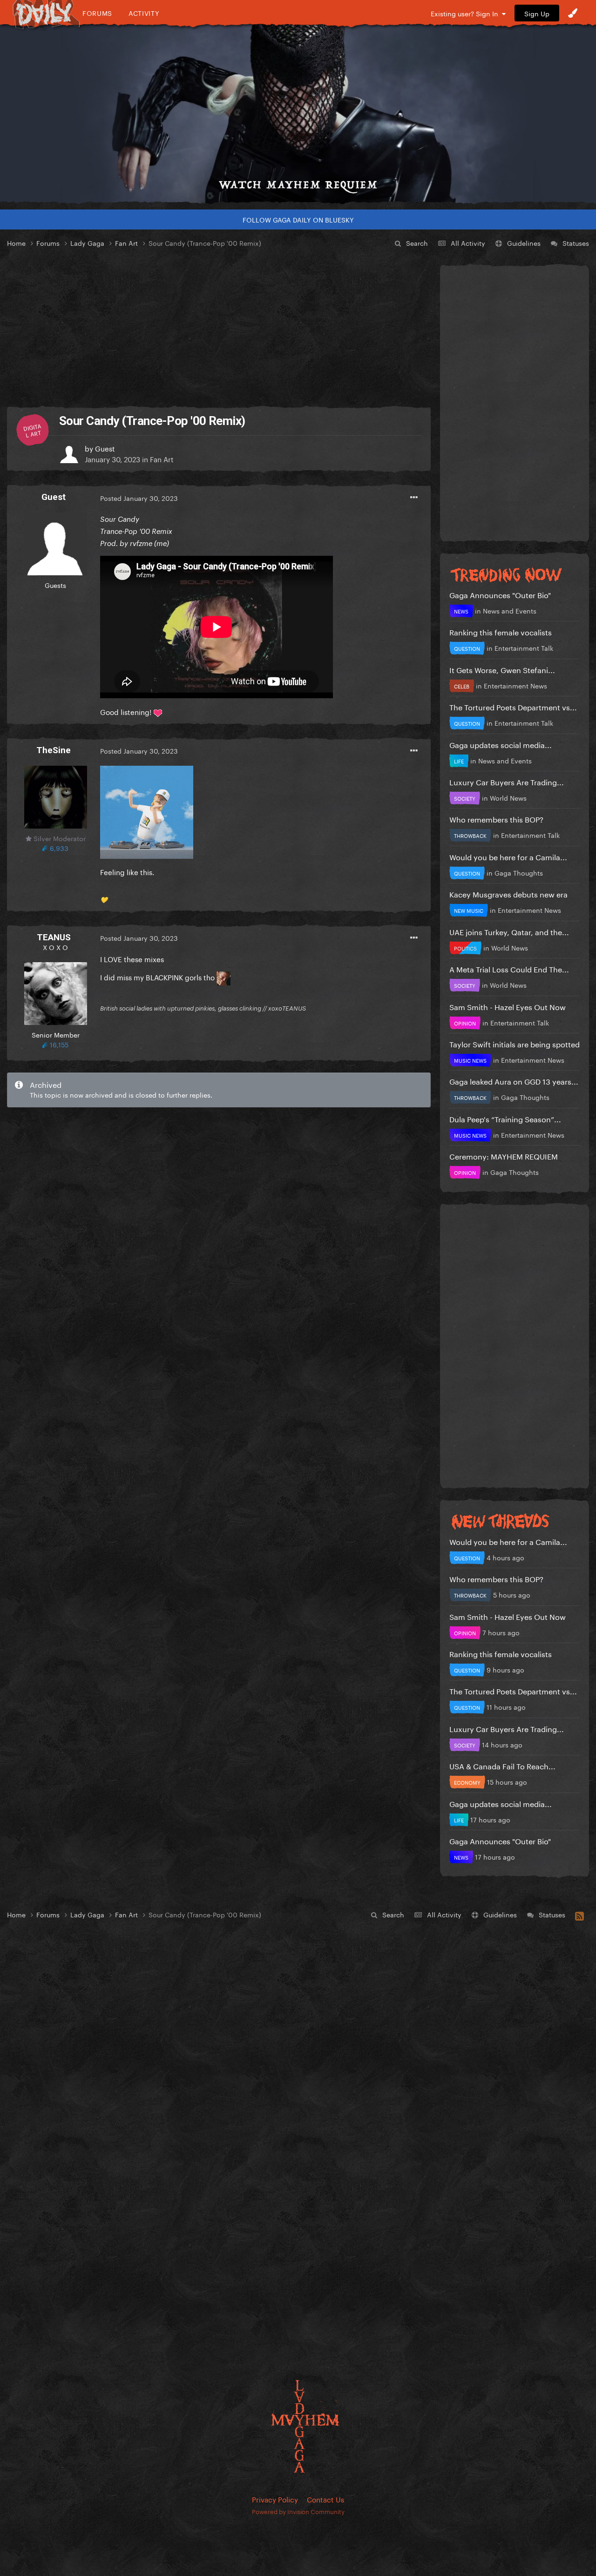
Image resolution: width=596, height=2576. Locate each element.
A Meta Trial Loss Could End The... (509, 968)
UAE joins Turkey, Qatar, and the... (509, 931)
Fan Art (162, 459)
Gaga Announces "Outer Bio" (500, 594)
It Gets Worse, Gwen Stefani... (502, 669)
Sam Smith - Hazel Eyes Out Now (508, 1006)
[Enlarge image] (147, 810)
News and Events (510, 610)
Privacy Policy (275, 2499)
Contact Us (325, 2499)
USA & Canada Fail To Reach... (502, 1765)
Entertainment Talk (524, 647)
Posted (139, 498)
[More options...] (414, 498)
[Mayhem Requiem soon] (298, 114)
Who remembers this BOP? (496, 819)
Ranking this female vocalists (501, 631)
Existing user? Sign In (466, 13)
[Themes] (573, 13)
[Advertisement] (219, 328)
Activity (144, 13)
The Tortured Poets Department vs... (513, 706)
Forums (97, 13)
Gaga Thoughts (519, 872)
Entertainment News (515, 685)
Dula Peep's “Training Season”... (505, 1118)
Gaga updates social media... (501, 744)
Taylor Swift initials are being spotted (515, 1043)
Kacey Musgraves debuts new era (508, 894)
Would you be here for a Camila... (508, 856)
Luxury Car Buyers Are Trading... (507, 781)
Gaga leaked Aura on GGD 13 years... (514, 1081)
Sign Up (537, 13)
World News (508, 797)
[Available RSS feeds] (579, 1915)
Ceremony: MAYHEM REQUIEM (504, 1156)
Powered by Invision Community (298, 2511)
